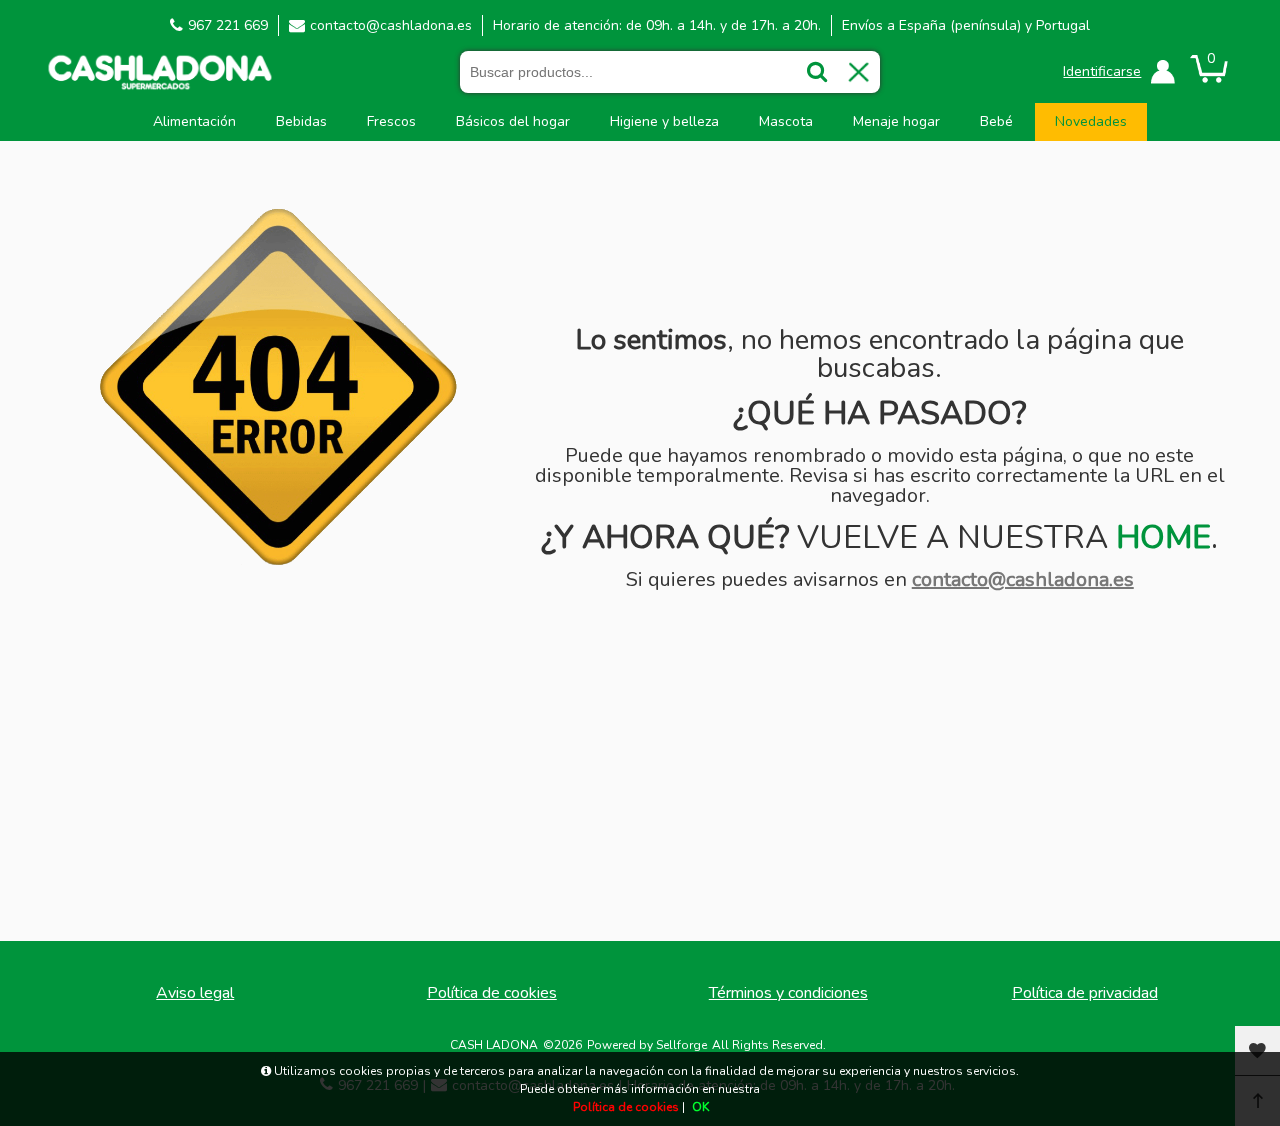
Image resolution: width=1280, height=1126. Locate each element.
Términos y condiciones (788, 993)
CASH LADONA (494, 1045)
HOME (1163, 537)
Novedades (1091, 121)
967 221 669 (228, 25)
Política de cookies (492, 993)
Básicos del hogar (513, 121)
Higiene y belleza (664, 121)
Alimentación (194, 121)
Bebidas (301, 121)
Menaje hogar (896, 121)
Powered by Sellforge (647, 1045)
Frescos (391, 121)
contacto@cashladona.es (391, 25)
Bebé (996, 121)
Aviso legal (195, 993)
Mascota (786, 121)
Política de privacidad (1085, 993)
